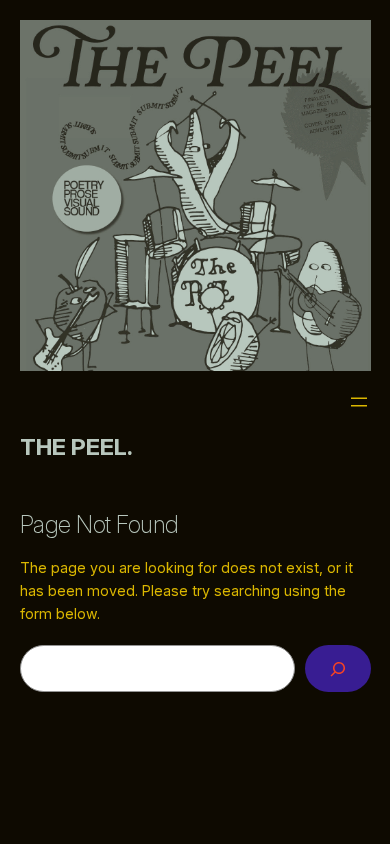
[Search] (338, 668)
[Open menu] (359, 402)
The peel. (76, 446)
